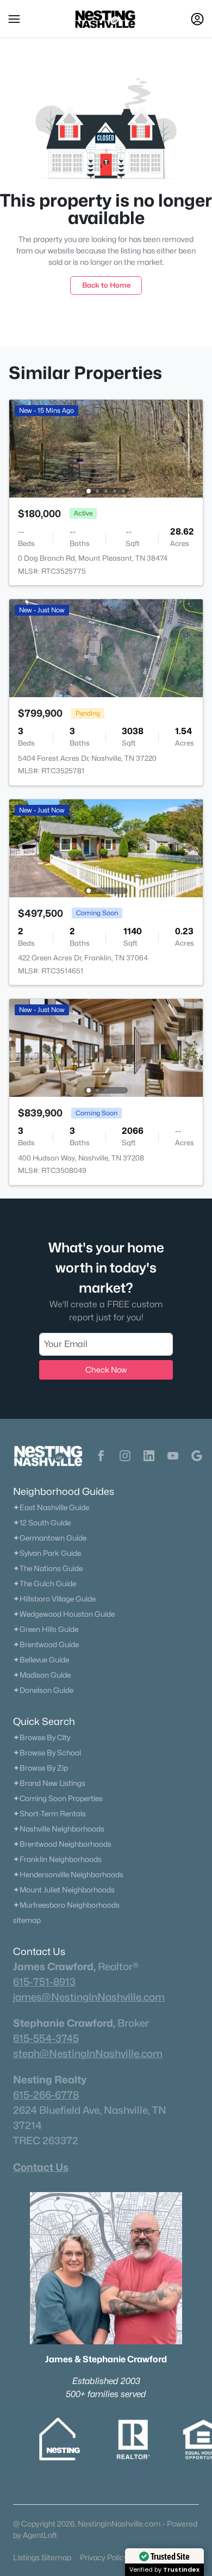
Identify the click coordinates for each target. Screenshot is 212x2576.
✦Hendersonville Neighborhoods (68, 1874)
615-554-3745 (46, 2038)
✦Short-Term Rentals (49, 1814)
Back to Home (106, 285)
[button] (14, 19)
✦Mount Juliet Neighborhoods (64, 1890)
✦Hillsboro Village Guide (54, 1599)
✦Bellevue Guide (41, 1660)
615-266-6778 (46, 2095)
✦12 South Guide (42, 1523)
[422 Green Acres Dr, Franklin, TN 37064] (106, 848)
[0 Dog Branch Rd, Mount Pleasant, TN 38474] (106, 448)
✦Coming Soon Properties (58, 1798)
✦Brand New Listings (49, 1783)
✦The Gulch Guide (45, 1584)
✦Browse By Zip (40, 1768)
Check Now (106, 1370)
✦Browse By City (42, 1737)
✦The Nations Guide (48, 1568)
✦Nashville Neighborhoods (59, 1829)
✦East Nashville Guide (51, 1507)
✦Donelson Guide (43, 1690)
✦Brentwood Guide (46, 1644)
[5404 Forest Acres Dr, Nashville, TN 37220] (106, 647)
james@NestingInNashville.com (89, 1997)
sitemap (27, 1920)
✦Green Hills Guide (46, 1629)
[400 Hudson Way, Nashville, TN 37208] (106, 1047)
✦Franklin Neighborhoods (57, 1859)
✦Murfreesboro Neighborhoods (66, 1905)
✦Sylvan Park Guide (47, 1553)
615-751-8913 (44, 1982)
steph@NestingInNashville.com (88, 2053)
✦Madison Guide (42, 1675)
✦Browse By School (47, 1753)
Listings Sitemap (42, 2557)
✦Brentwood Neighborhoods (62, 1844)
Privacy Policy (104, 2557)
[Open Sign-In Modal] (197, 19)
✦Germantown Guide (50, 1538)
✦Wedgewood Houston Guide (64, 1614)
